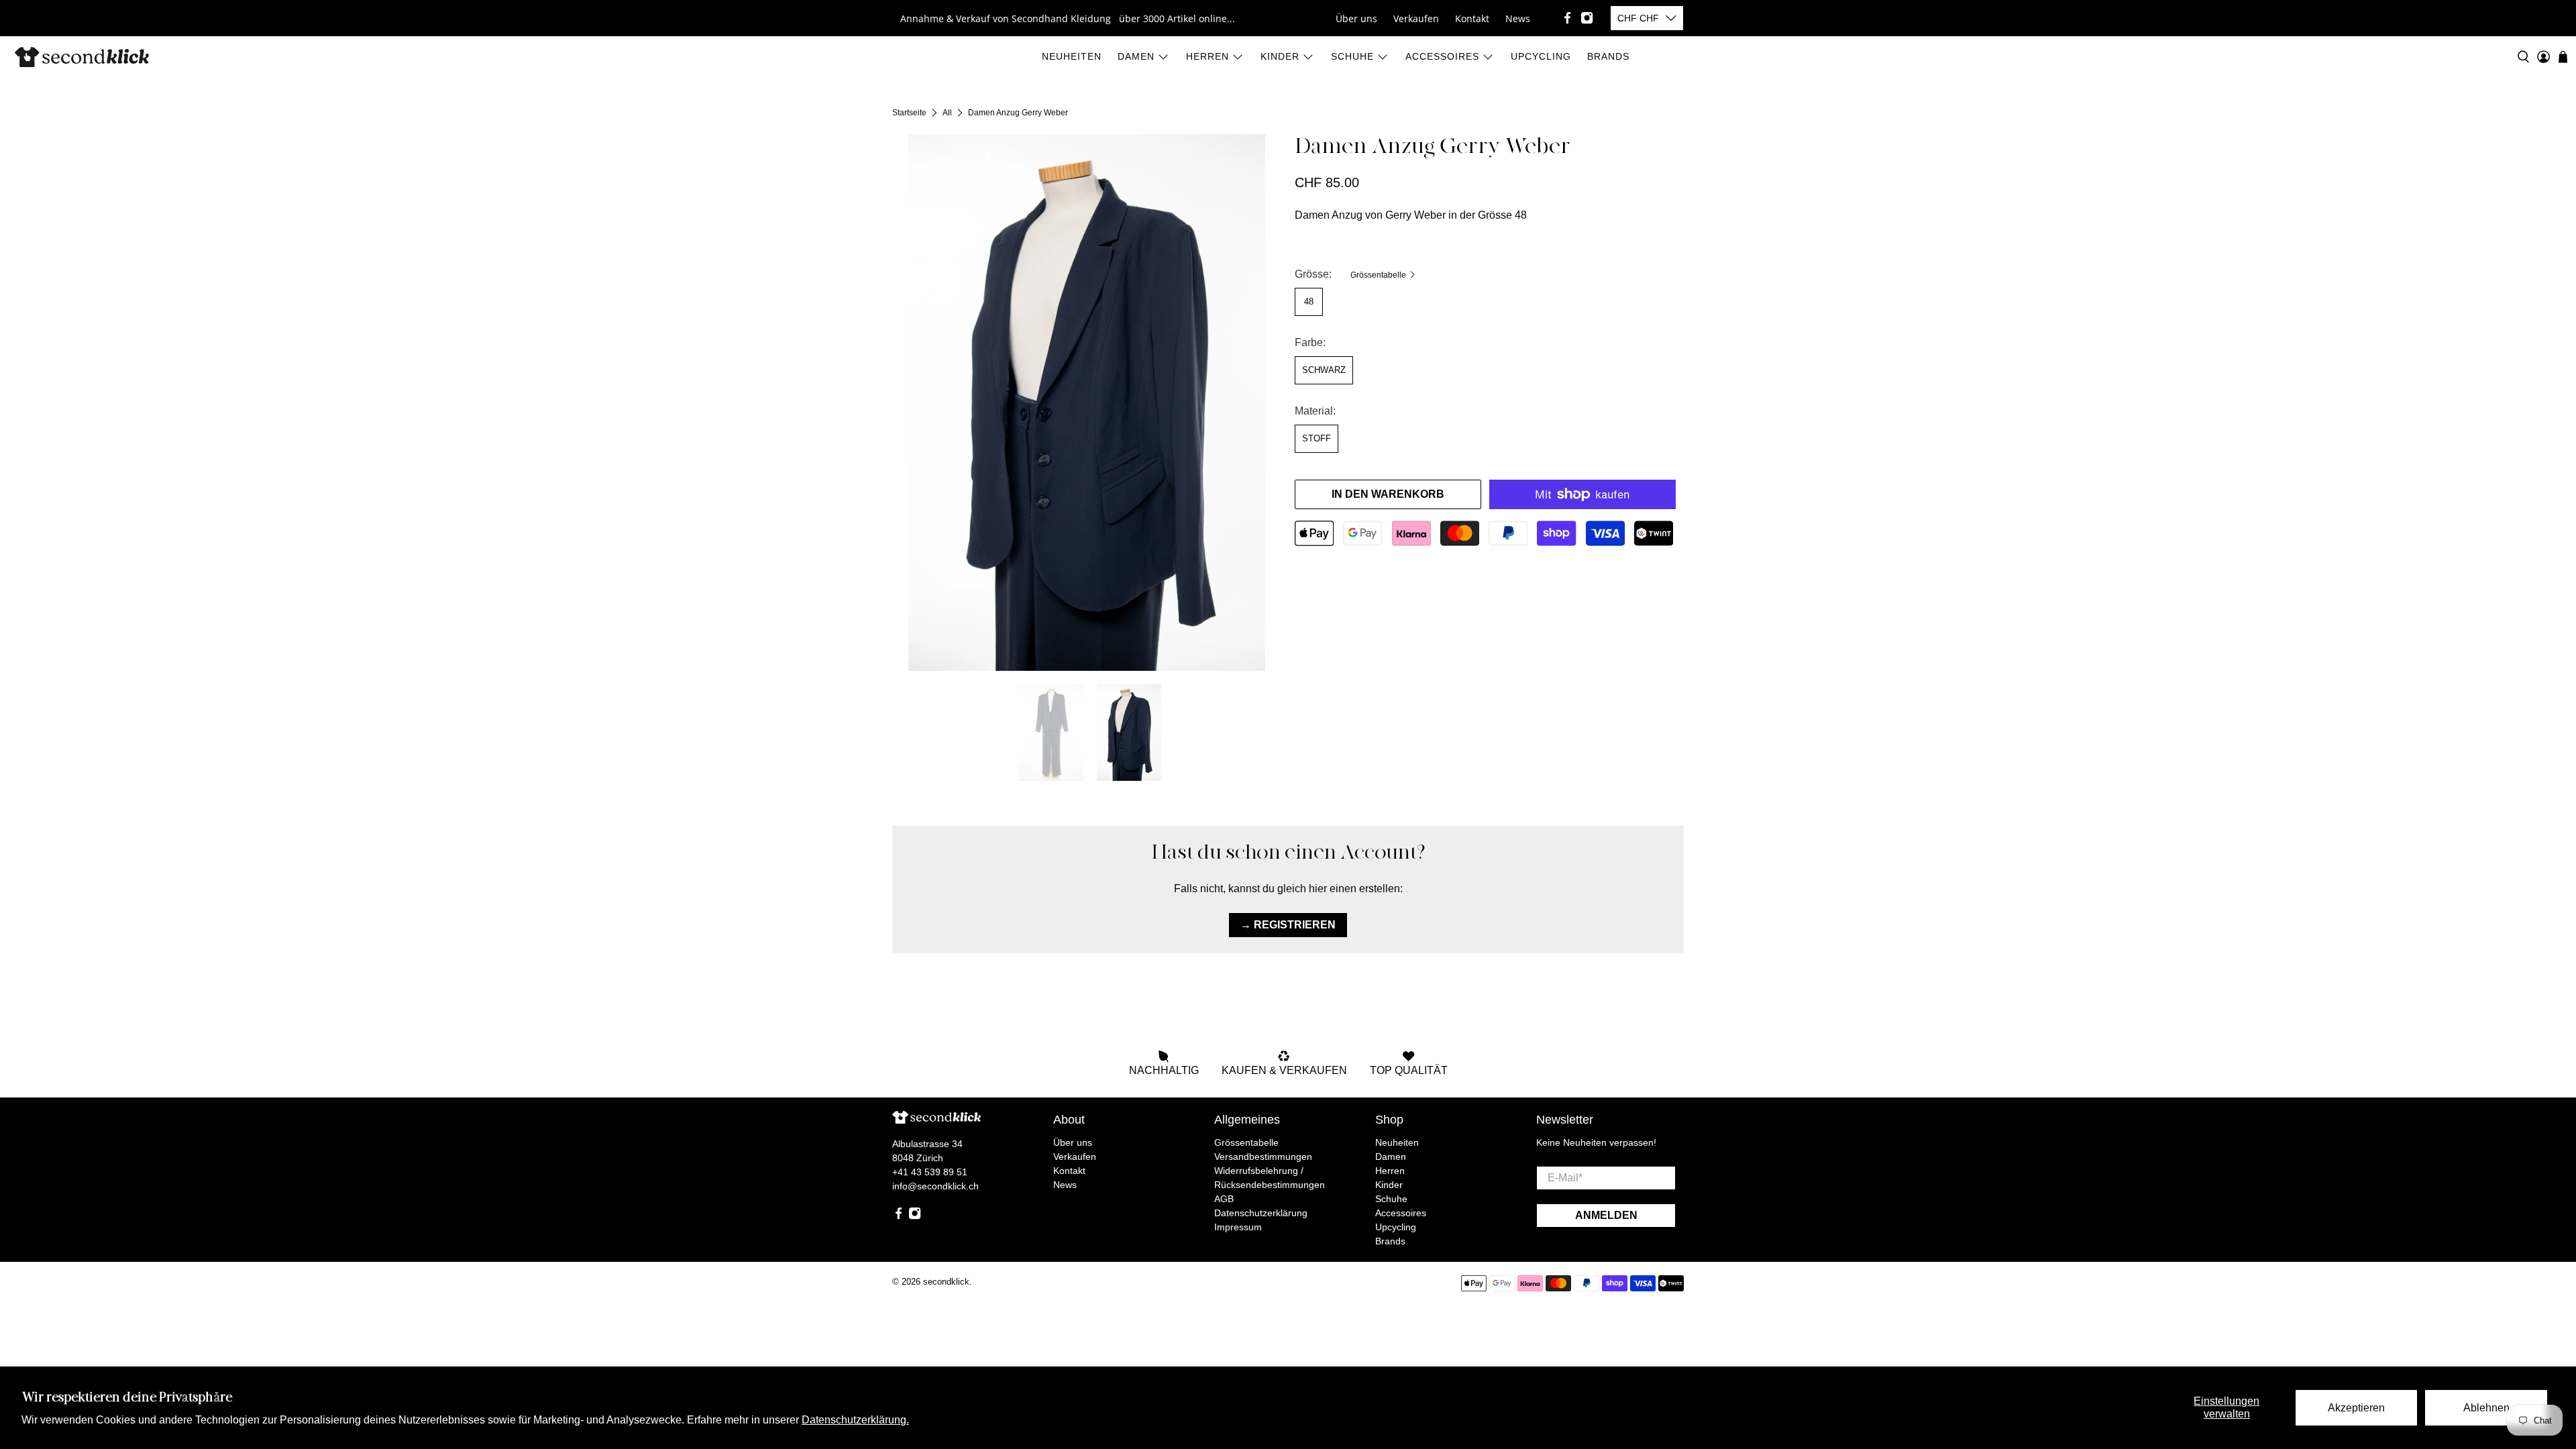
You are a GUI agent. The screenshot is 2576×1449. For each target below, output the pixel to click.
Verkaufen (1416, 18)
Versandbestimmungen (1263, 1157)
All (947, 113)
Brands (1608, 56)
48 (1309, 302)
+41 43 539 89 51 (930, 1172)
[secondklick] (82, 57)
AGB (1224, 1199)
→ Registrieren (1288, 925)
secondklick (946, 1282)
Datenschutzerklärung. (855, 1420)
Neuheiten (1072, 56)
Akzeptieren (2356, 1408)
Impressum (1238, 1227)
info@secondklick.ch (935, 1186)
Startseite (909, 113)
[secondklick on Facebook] (1567, 18)
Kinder (1280, 56)
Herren (1207, 56)
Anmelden (1606, 1215)
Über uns (1356, 18)
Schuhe (1352, 56)
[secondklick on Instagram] (1587, 18)
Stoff (1317, 438)
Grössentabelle (1379, 275)
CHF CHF (1638, 18)
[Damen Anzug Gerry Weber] (1087, 402)
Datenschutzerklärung (1261, 1213)
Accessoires (1442, 56)
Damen (1136, 56)
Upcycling (1541, 56)
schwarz (1324, 370)
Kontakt (1472, 18)
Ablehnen (2486, 1408)
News (1518, 18)
